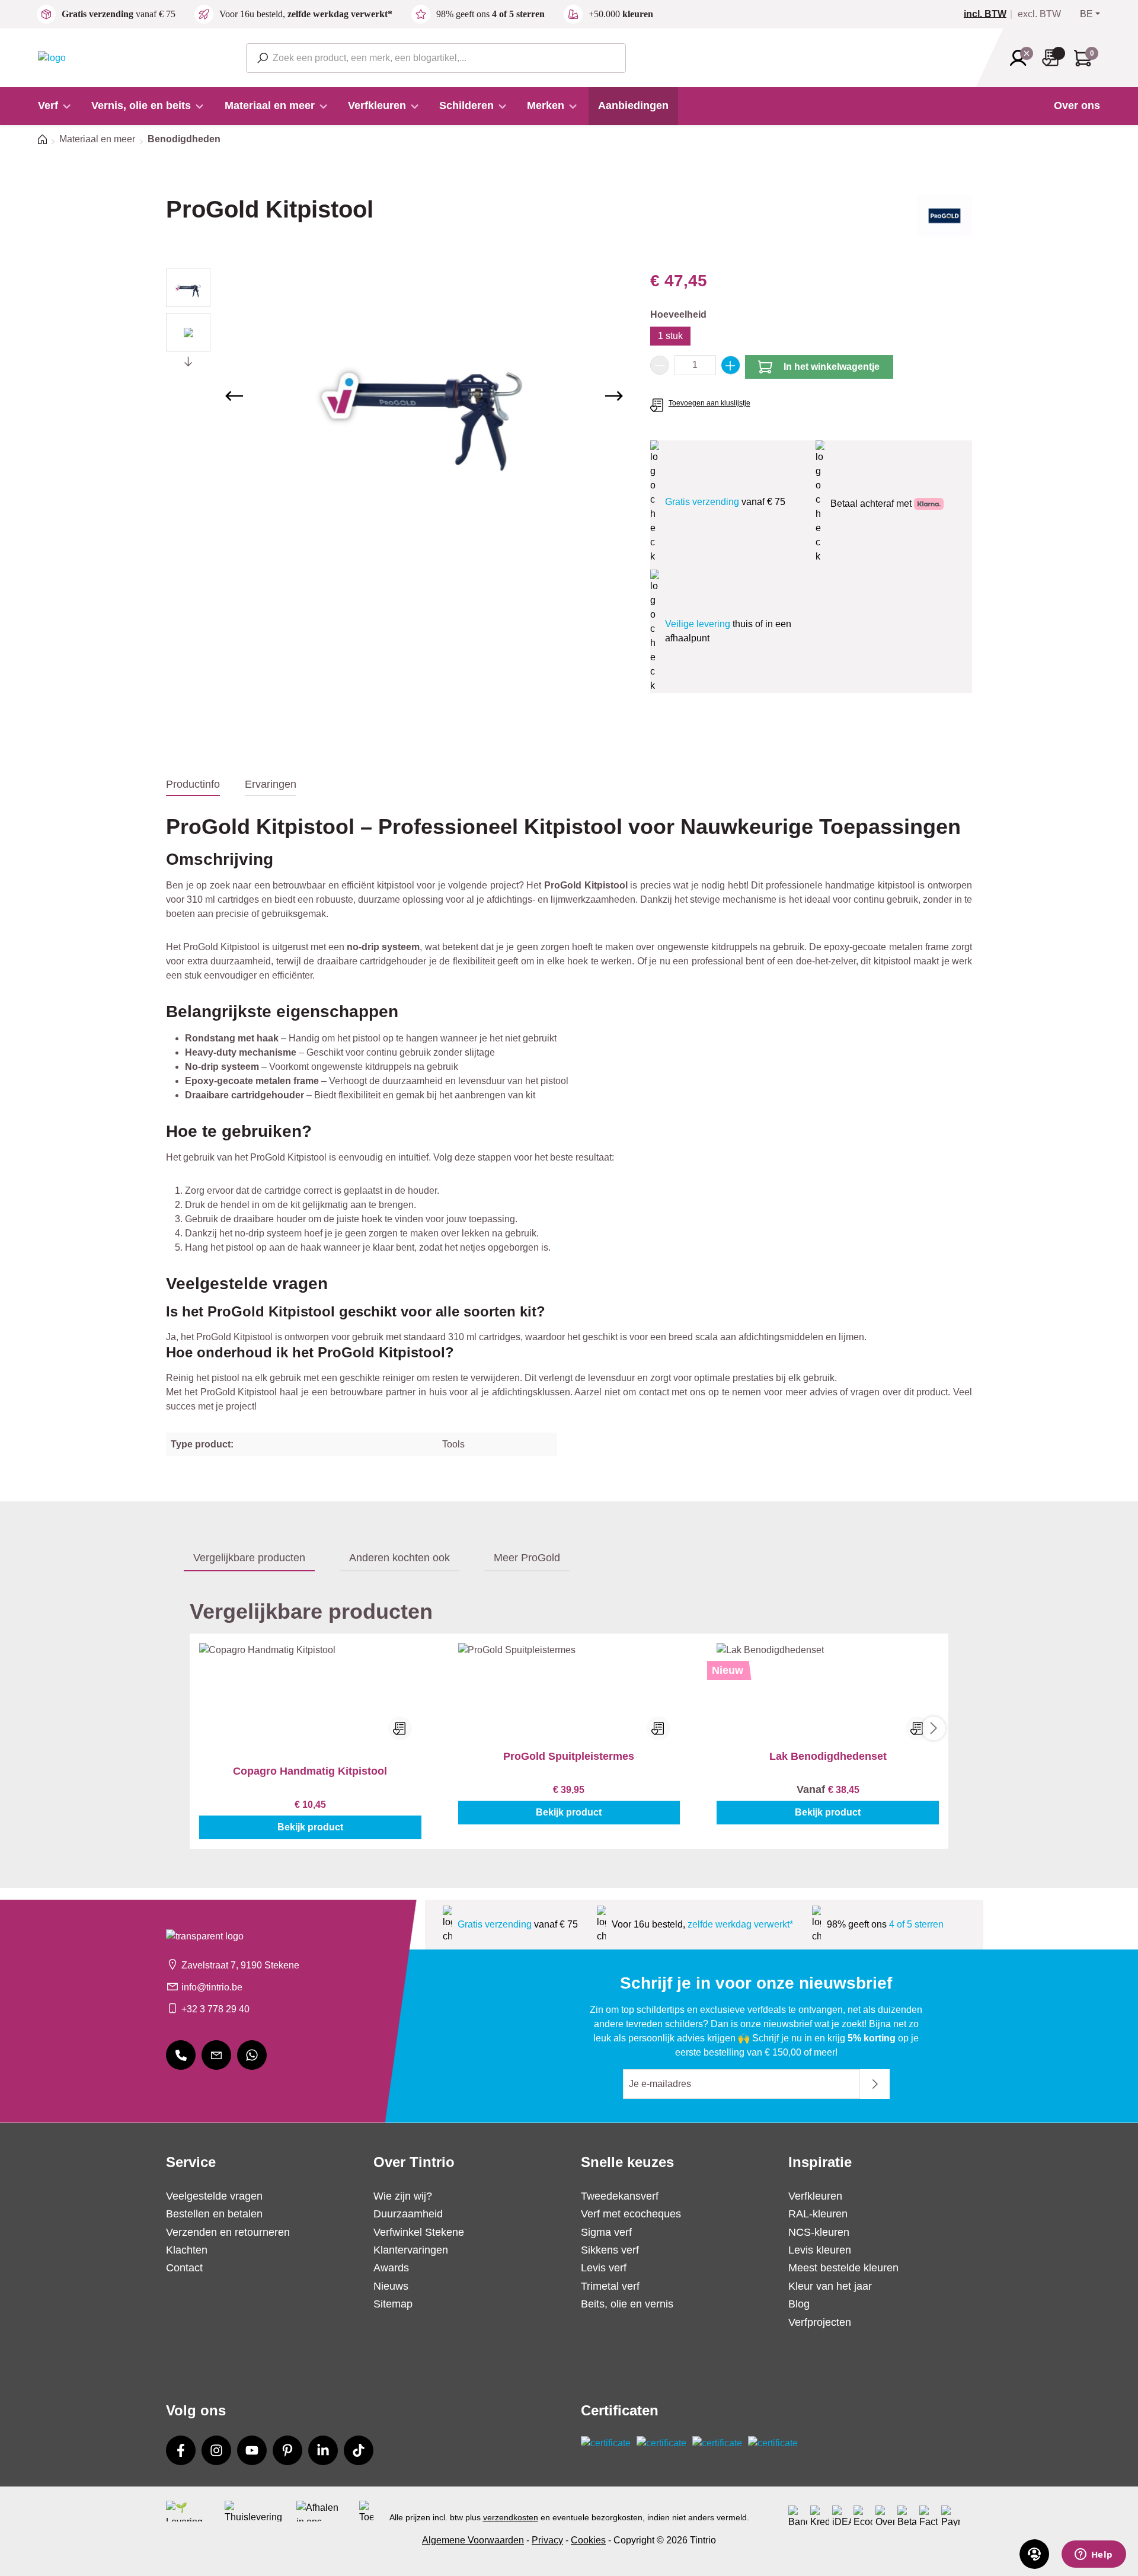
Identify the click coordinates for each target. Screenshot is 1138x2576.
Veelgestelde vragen (214, 2196)
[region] (396, 396)
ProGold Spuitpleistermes (569, 1756)
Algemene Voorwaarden (473, 2540)
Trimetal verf (610, 2286)
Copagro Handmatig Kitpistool (310, 1771)
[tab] (193, 785)
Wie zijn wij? (403, 2196)
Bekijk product (310, 1827)
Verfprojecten (820, 2322)
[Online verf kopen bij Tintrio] (52, 57)
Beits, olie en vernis (627, 2304)
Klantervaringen (411, 2250)
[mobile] (181, 2055)
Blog (799, 2304)
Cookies (588, 2540)
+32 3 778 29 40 (215, 2009)
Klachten (187, 2250)
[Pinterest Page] (287, 2450)
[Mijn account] (1022, 58)
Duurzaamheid (408, 2214)
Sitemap (393, 2304)
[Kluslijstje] (1054, 58)
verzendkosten (511, 2517)
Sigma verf (606, 2232)
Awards (391, 2268)
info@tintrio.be (212, 1987)
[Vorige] (234, 396)
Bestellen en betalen (214, 2214)
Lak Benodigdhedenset (828, 1756)
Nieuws (391, 2286)
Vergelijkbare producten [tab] (249, 1558)
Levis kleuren (820, 2250)
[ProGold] (944, 220)
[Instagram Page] (216, 2450)
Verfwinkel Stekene (419, 2232)
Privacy (547, 2540)
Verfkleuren (815, 2196)
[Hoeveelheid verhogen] (731, 365)
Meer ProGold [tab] (527, 1558)
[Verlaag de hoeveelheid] (660, 365)
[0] (990, 14)
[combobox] (436, 58)
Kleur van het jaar (830, 2286)
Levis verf (604, 2268)
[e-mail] (216, 2055)
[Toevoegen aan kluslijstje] (400, 1728)
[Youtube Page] (252, 2450)
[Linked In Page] (323, 2450)
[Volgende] (614, 396)
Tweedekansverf (620, 2196)
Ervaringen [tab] (271, 784)
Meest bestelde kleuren (843, 2268)
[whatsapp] (252, 2055)
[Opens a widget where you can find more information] (1094, 2555)
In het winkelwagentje (832, 367)
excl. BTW (1039, 14)
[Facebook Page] (181, 2450)
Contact (184, 2268)
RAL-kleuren (818, 2214)
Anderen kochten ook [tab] (399, 1558)
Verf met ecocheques (631, 2214)
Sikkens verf (610, 2250)
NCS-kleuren (819, 2232)
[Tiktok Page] (359, 2450)
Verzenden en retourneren (228, 2232)
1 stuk (670, 336)
